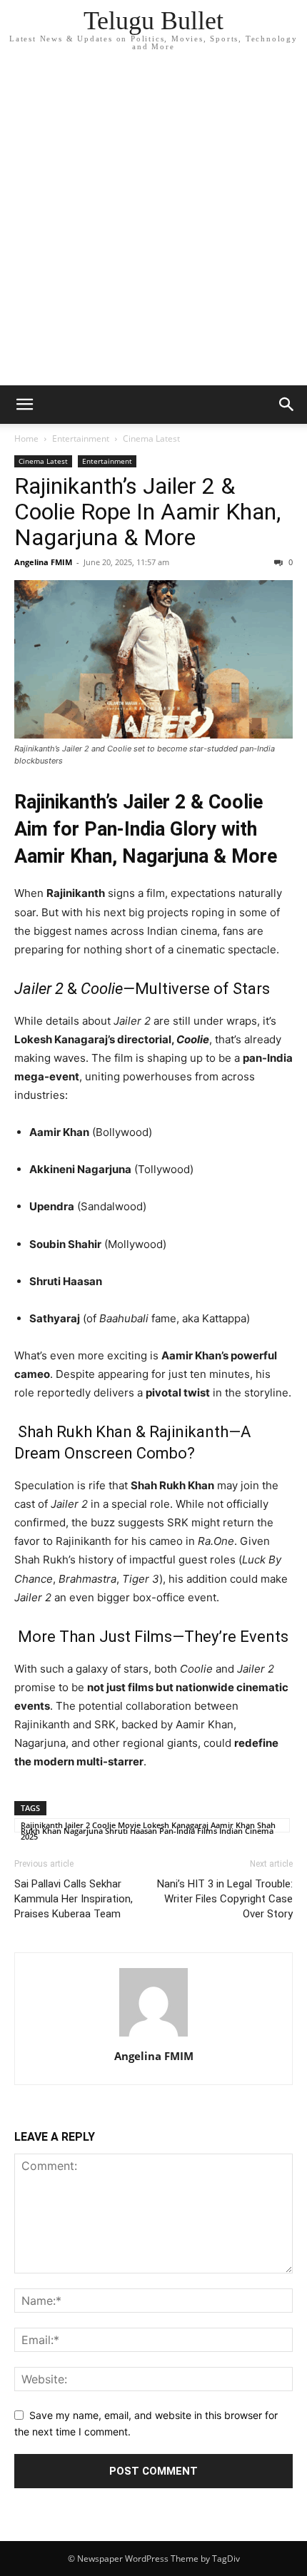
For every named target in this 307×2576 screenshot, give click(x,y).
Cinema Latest (151, 438)
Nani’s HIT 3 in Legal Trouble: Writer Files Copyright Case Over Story (225, 1899)
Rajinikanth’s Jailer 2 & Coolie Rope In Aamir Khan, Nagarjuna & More (147, 512)
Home (26, 438)
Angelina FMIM (43, 562)
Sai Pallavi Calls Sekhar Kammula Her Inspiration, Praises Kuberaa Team (74, 1899)
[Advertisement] (153, 225)
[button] (24, 405)
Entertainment (81, 438)
